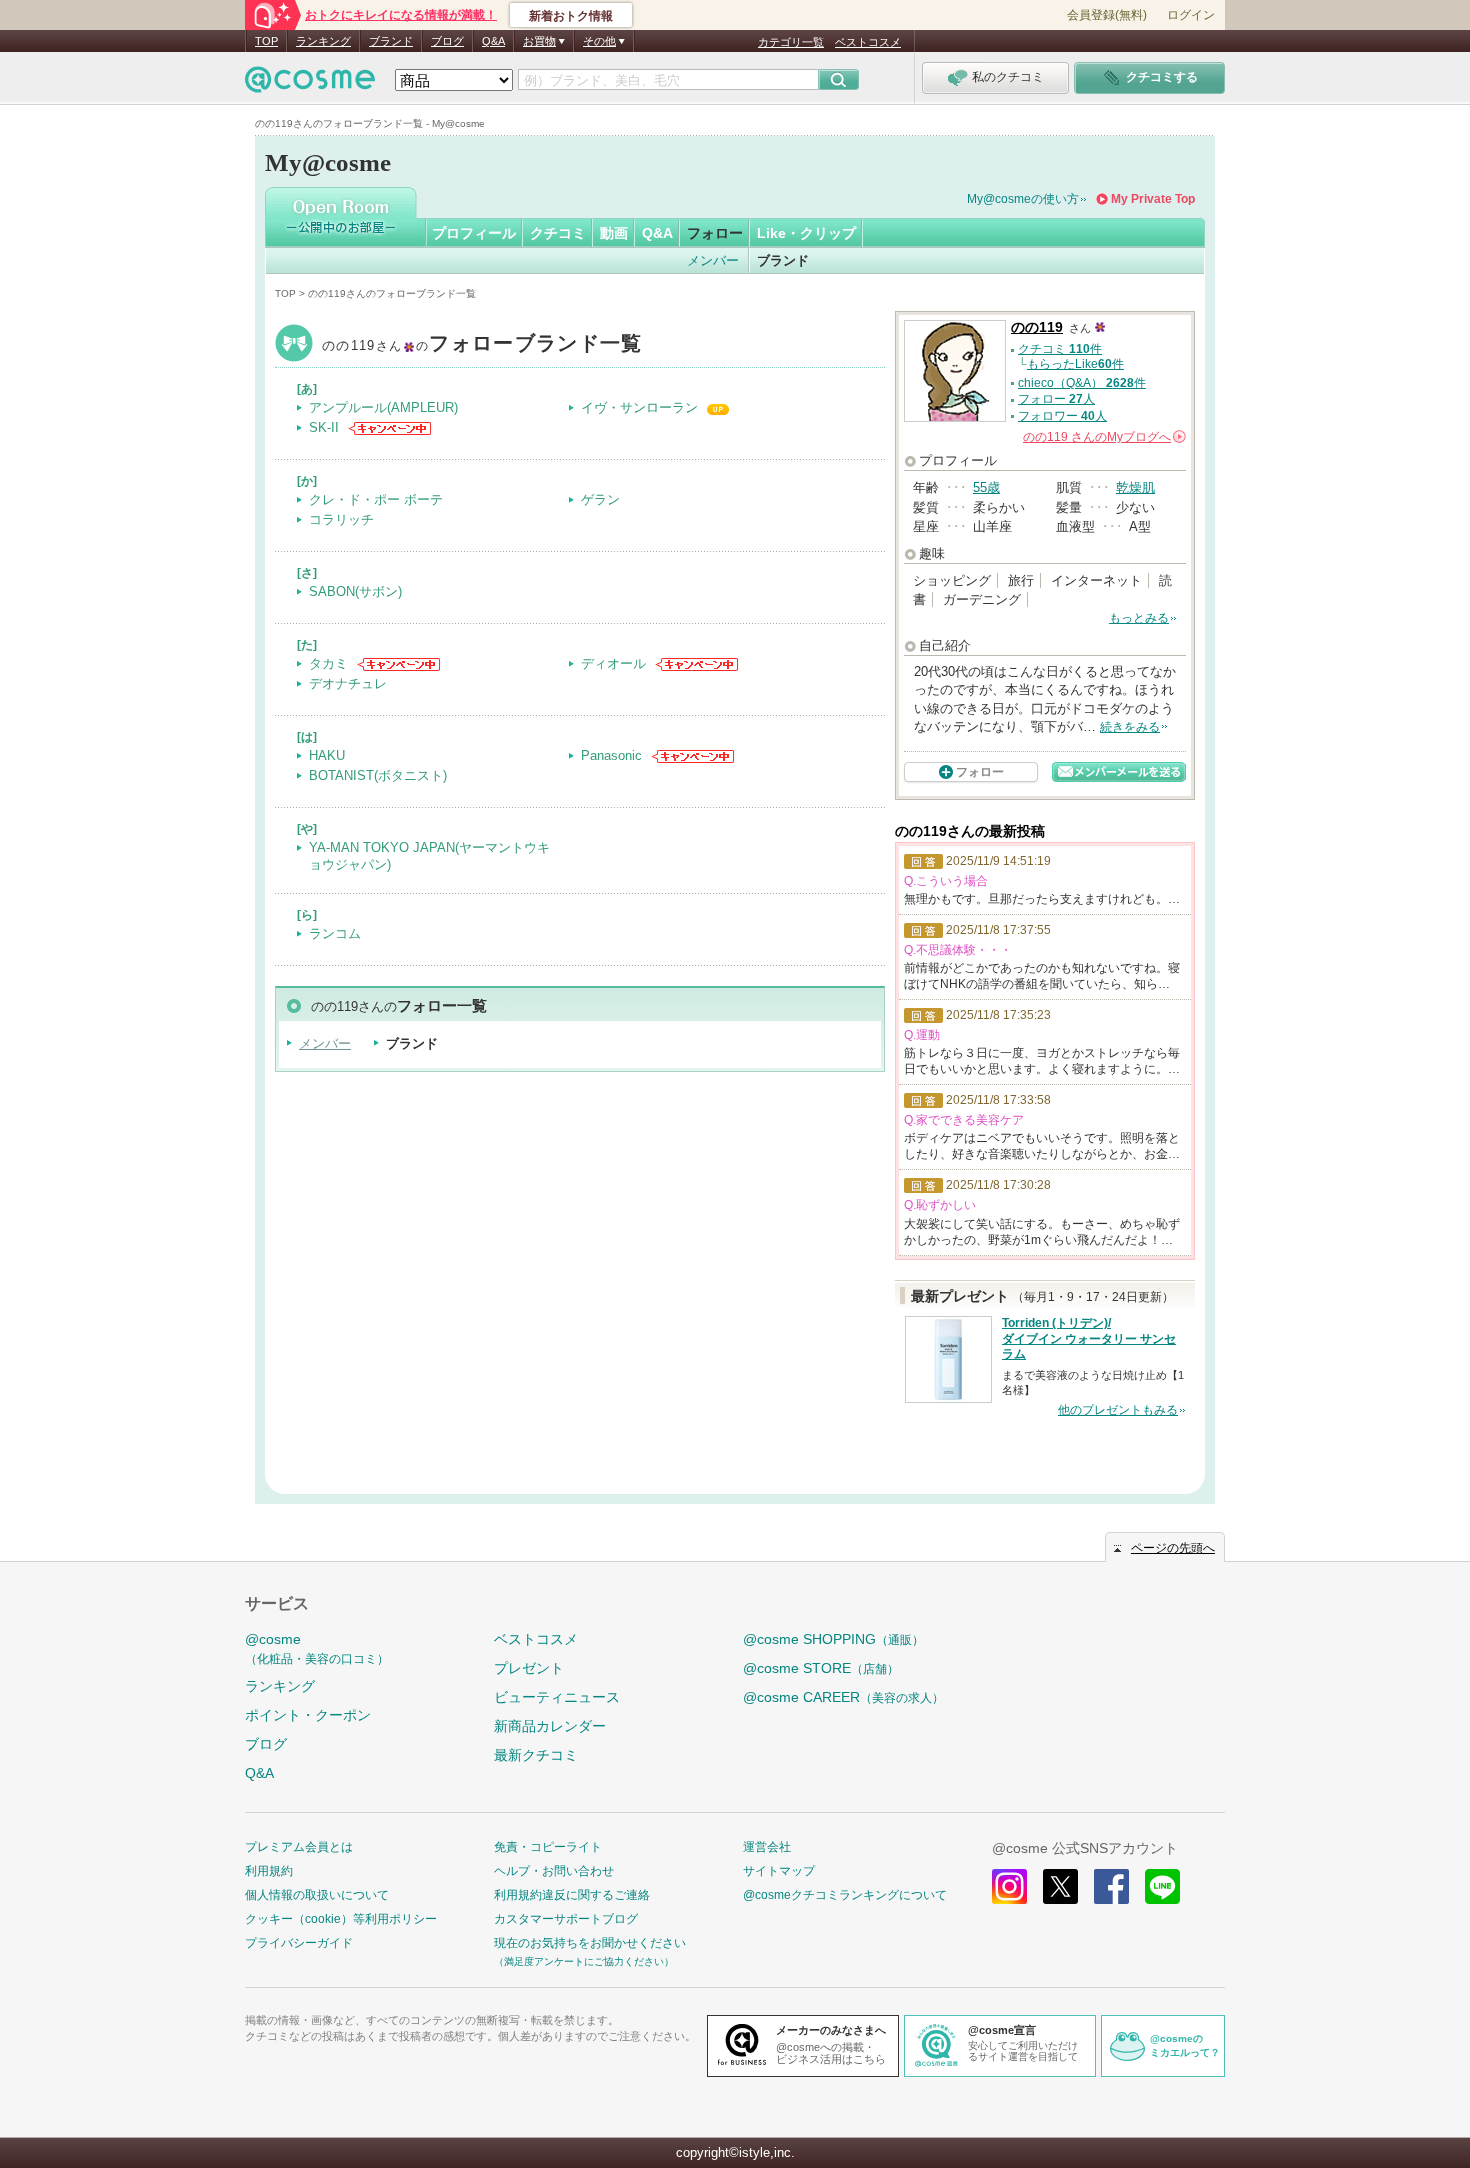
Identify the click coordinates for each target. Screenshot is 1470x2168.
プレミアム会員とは (299, 1847)
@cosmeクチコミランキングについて (845, 1895)
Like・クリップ (806, 233)
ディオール (613, 663)
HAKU (327, 755)
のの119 (482, 345)
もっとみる (1139, 618)
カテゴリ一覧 (791, 42)
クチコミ (558, 233)
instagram (1009, 1886)
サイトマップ (779, 1871)
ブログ (447, 41)
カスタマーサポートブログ (566, 1919)
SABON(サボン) (355, 591)
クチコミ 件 (1060, 349)
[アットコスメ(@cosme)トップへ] (310, 84)
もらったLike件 (1075, 364)
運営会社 (767, 1847)
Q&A (493, 41)
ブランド (391, 41)
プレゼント (529, 1668)
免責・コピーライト (548, 1847)
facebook (1111, 1886)
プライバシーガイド (299, 1943)
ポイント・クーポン (308, 1715)
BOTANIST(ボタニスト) (378, 775)
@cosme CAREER (843, 1697)
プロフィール (474, 233)
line (1162, 1886)
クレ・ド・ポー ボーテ (376, 499)
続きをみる (1130, 727)
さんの (1103, 437)
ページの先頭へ (1173, 1548)
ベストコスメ (868, 42)
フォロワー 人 (1062, 416)
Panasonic (611, 755)
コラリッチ (341, 519)
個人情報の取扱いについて (317, 1895)
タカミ (328, 663)
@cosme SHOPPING (833, 1639)
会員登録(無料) (1107, 15)
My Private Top (1153, 199)
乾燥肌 (1135, 487)
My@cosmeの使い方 (1023, 199)
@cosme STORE (821, 1668)
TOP (266, 41)
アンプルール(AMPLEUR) (383, 407)
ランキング (323, 41)
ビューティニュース (557, 1697)
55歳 (986, 487)
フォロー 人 (1056, 399)
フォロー (715, 233)
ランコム (335, 933)
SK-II (324, 427)
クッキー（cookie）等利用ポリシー (341, 1919)
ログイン (1191, 15)
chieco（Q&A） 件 (1082, 383)
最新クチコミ (536, 1755)
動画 (614, 233)
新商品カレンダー (550, 1726)
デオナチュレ (348, 683)
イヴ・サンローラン (639, 407)
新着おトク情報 (571, 16)
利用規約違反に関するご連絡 (572, 1895)
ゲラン (600, 499)
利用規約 (269, 1871)
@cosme (317, 1648)
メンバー (713, 260)
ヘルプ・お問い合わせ (554, 1871)
